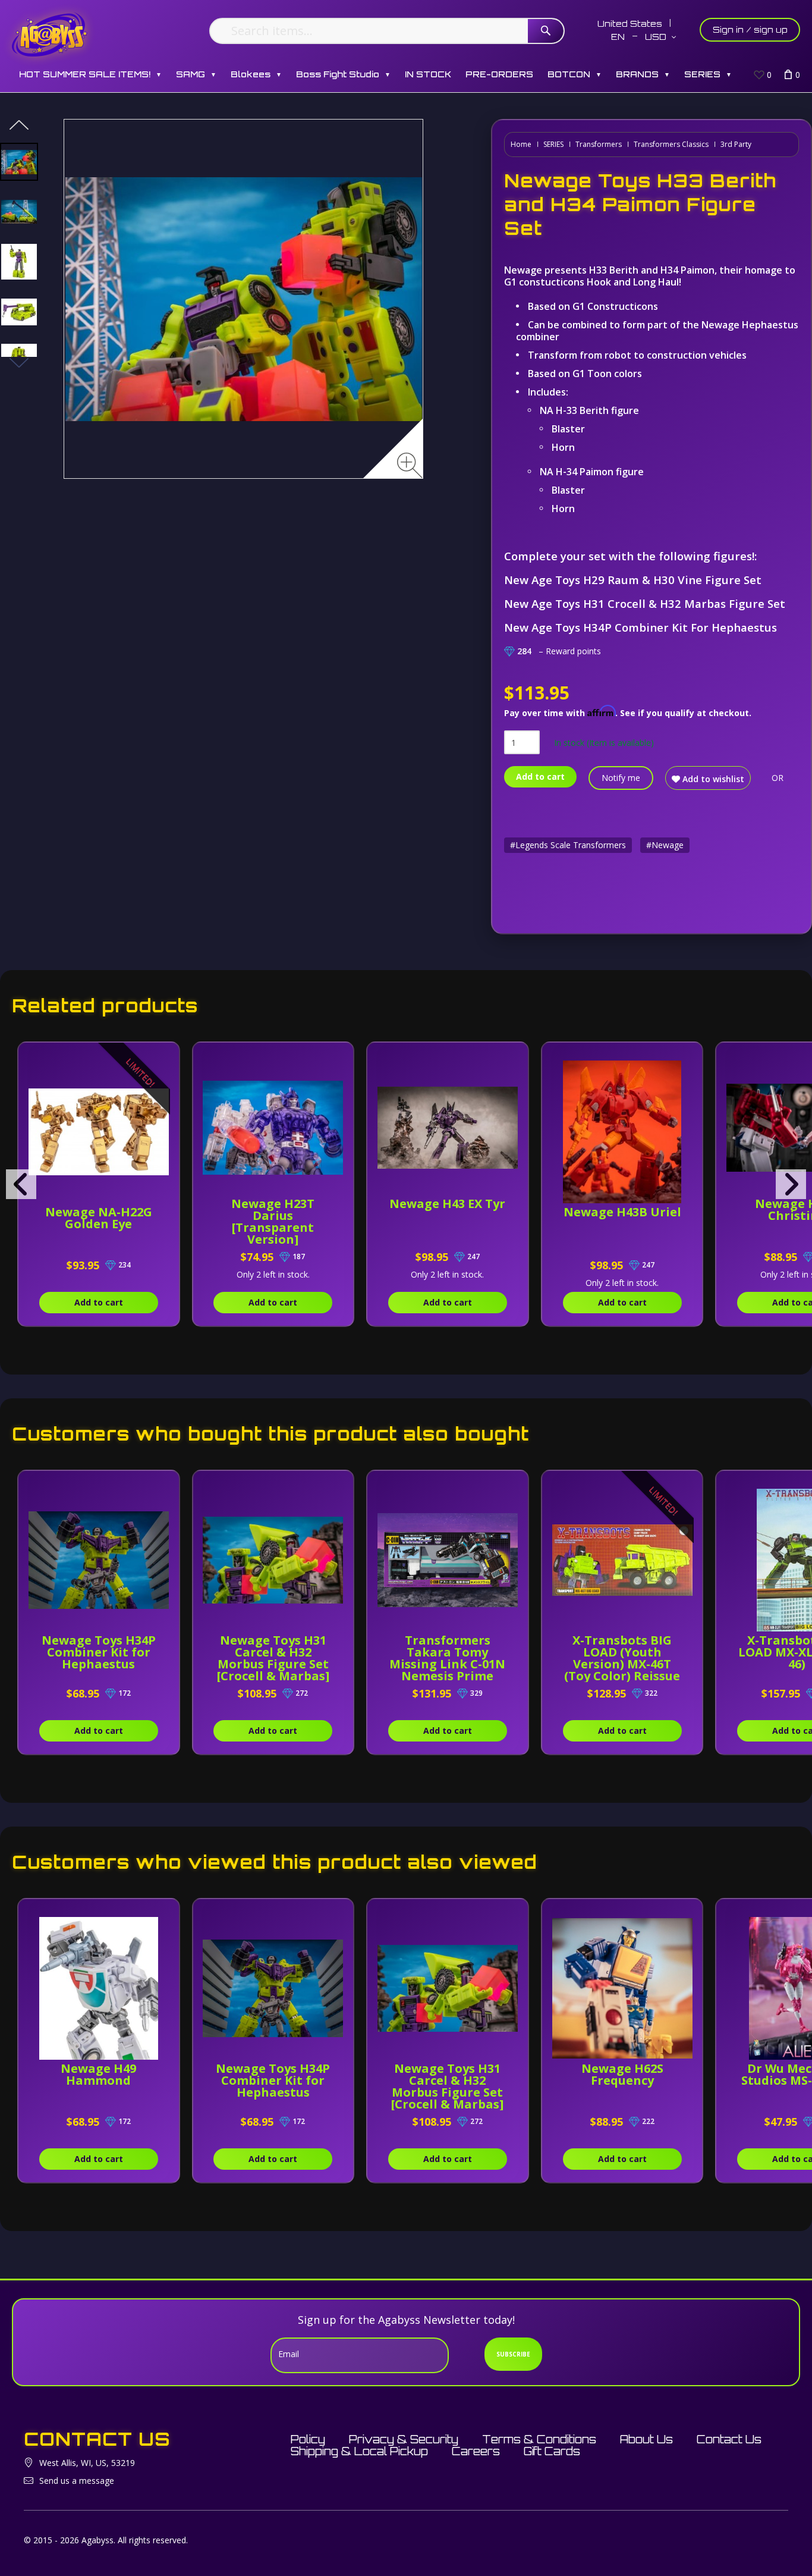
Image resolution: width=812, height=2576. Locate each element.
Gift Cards (552, 2451)
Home (521, 144)
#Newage (665, 845)
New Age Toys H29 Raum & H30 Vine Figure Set (633, 580)
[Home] (50, 34)
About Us (646, 2439)
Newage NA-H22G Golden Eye (99, 1218)
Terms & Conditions (539, 2439)
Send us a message (77, 2481)
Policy (308, 2439)
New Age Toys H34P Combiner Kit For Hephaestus (641, 627)
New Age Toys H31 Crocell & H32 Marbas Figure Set (645, 603)
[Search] (546, 31)
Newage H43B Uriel (622, 1212)
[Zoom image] (410, 465)
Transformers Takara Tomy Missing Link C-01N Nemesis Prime (447, 1658)
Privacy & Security (404, 2439)
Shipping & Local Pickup (359, 2451)
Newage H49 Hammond (98, 2074)
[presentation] (21, 1184)
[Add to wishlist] (161, 1058)
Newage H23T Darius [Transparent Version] (273, 1221)
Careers (476, 2451)
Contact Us (729, 2439)
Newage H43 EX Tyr (447, 1204)
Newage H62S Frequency (622, 2074)
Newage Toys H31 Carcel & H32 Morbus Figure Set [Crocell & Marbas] (273, 1658)
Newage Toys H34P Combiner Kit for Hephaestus (99, 1652)
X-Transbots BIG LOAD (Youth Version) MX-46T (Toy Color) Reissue (622, 1658)
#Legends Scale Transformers (568, 845)
